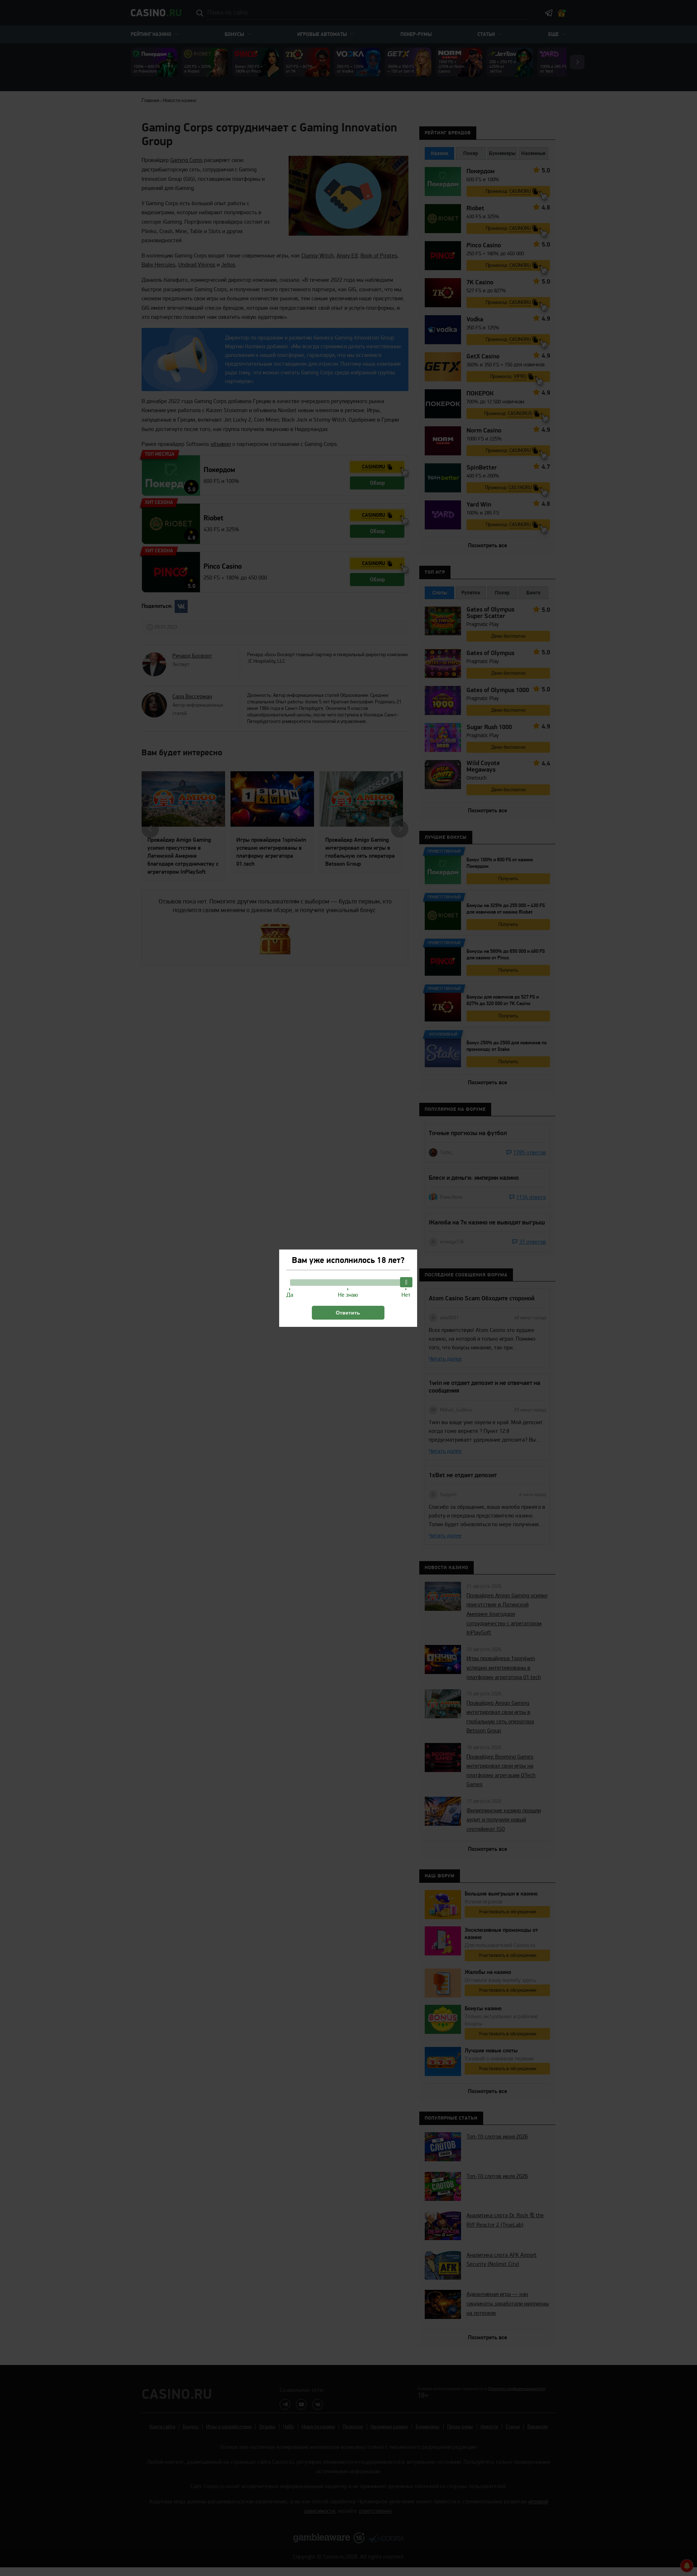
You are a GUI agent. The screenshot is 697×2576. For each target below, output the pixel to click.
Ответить (348, 1313)
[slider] (406, 1282)
